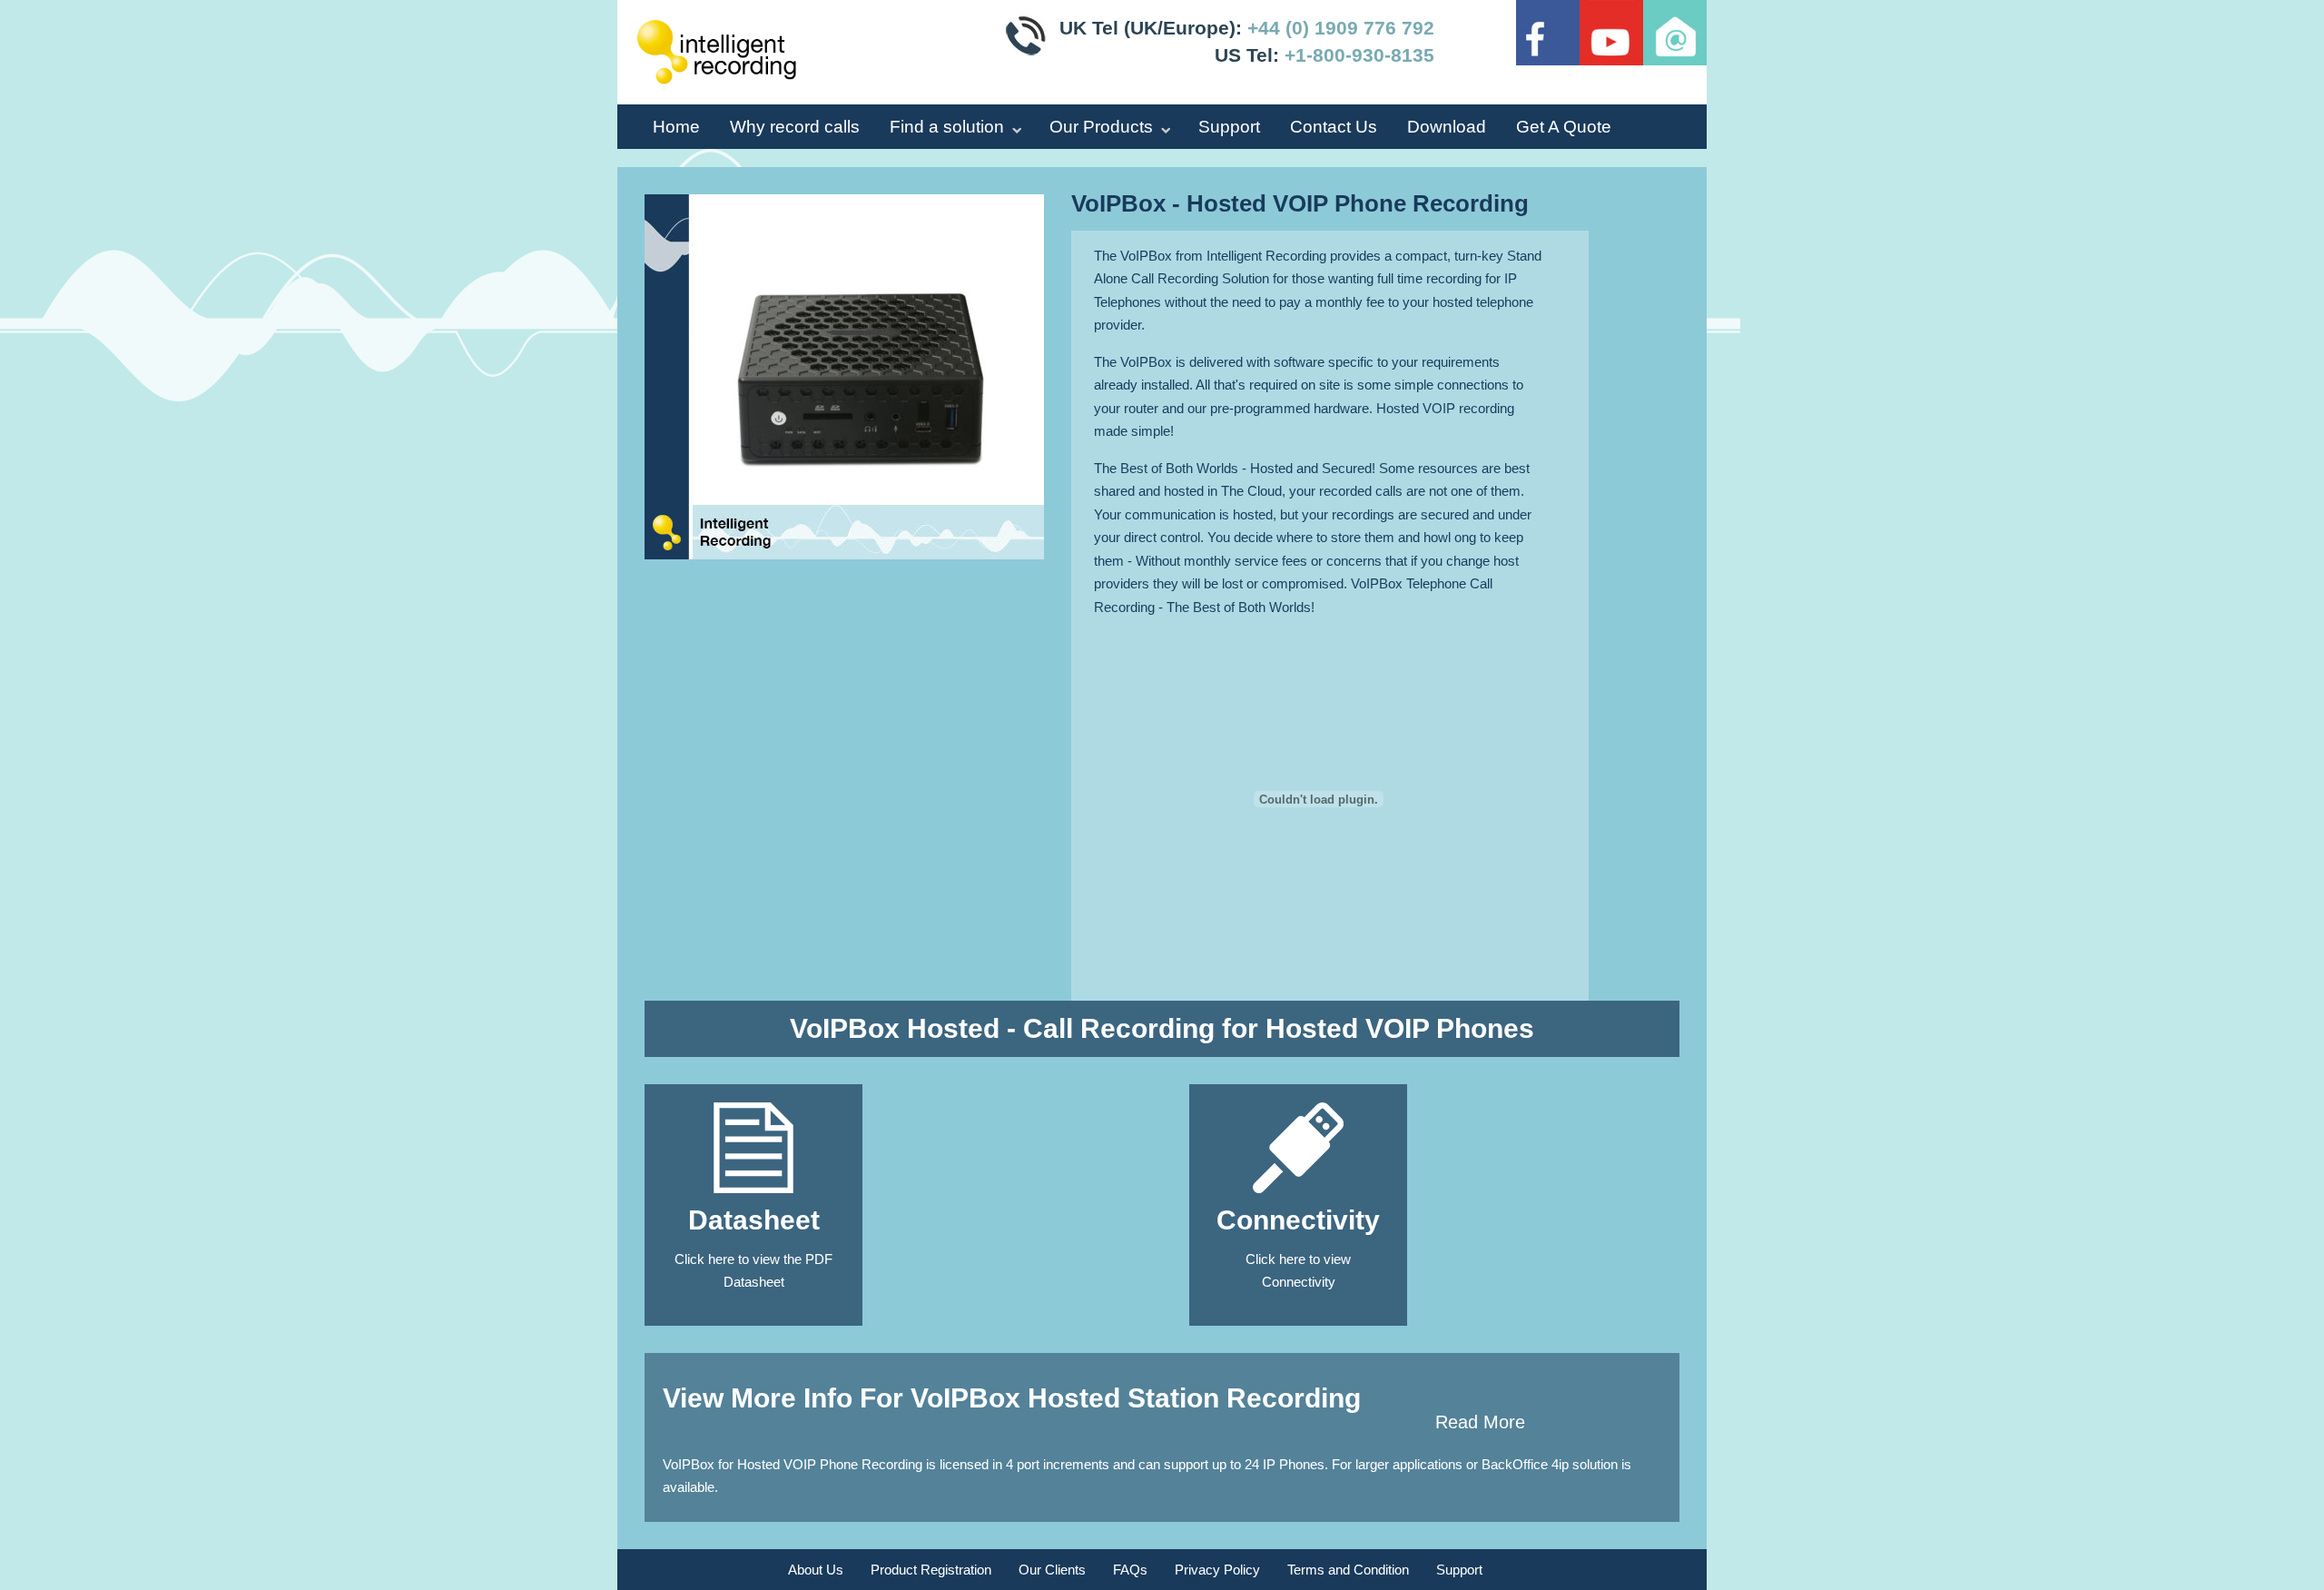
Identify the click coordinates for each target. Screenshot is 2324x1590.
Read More (1480, 1422)
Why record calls (795, 127)
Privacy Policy (1217, 1570)
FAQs (1130, 1570)
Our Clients (1052, 1570)
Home (676, 127)
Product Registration (931, 1570)
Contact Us (1334, 127)
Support (1229, 127)
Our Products (1101, 127)
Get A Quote (1564, 127)
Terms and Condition (1348, 1570)
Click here (704, 1259)
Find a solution (947, 127)
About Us (816, 1570)
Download (1447, 127)
